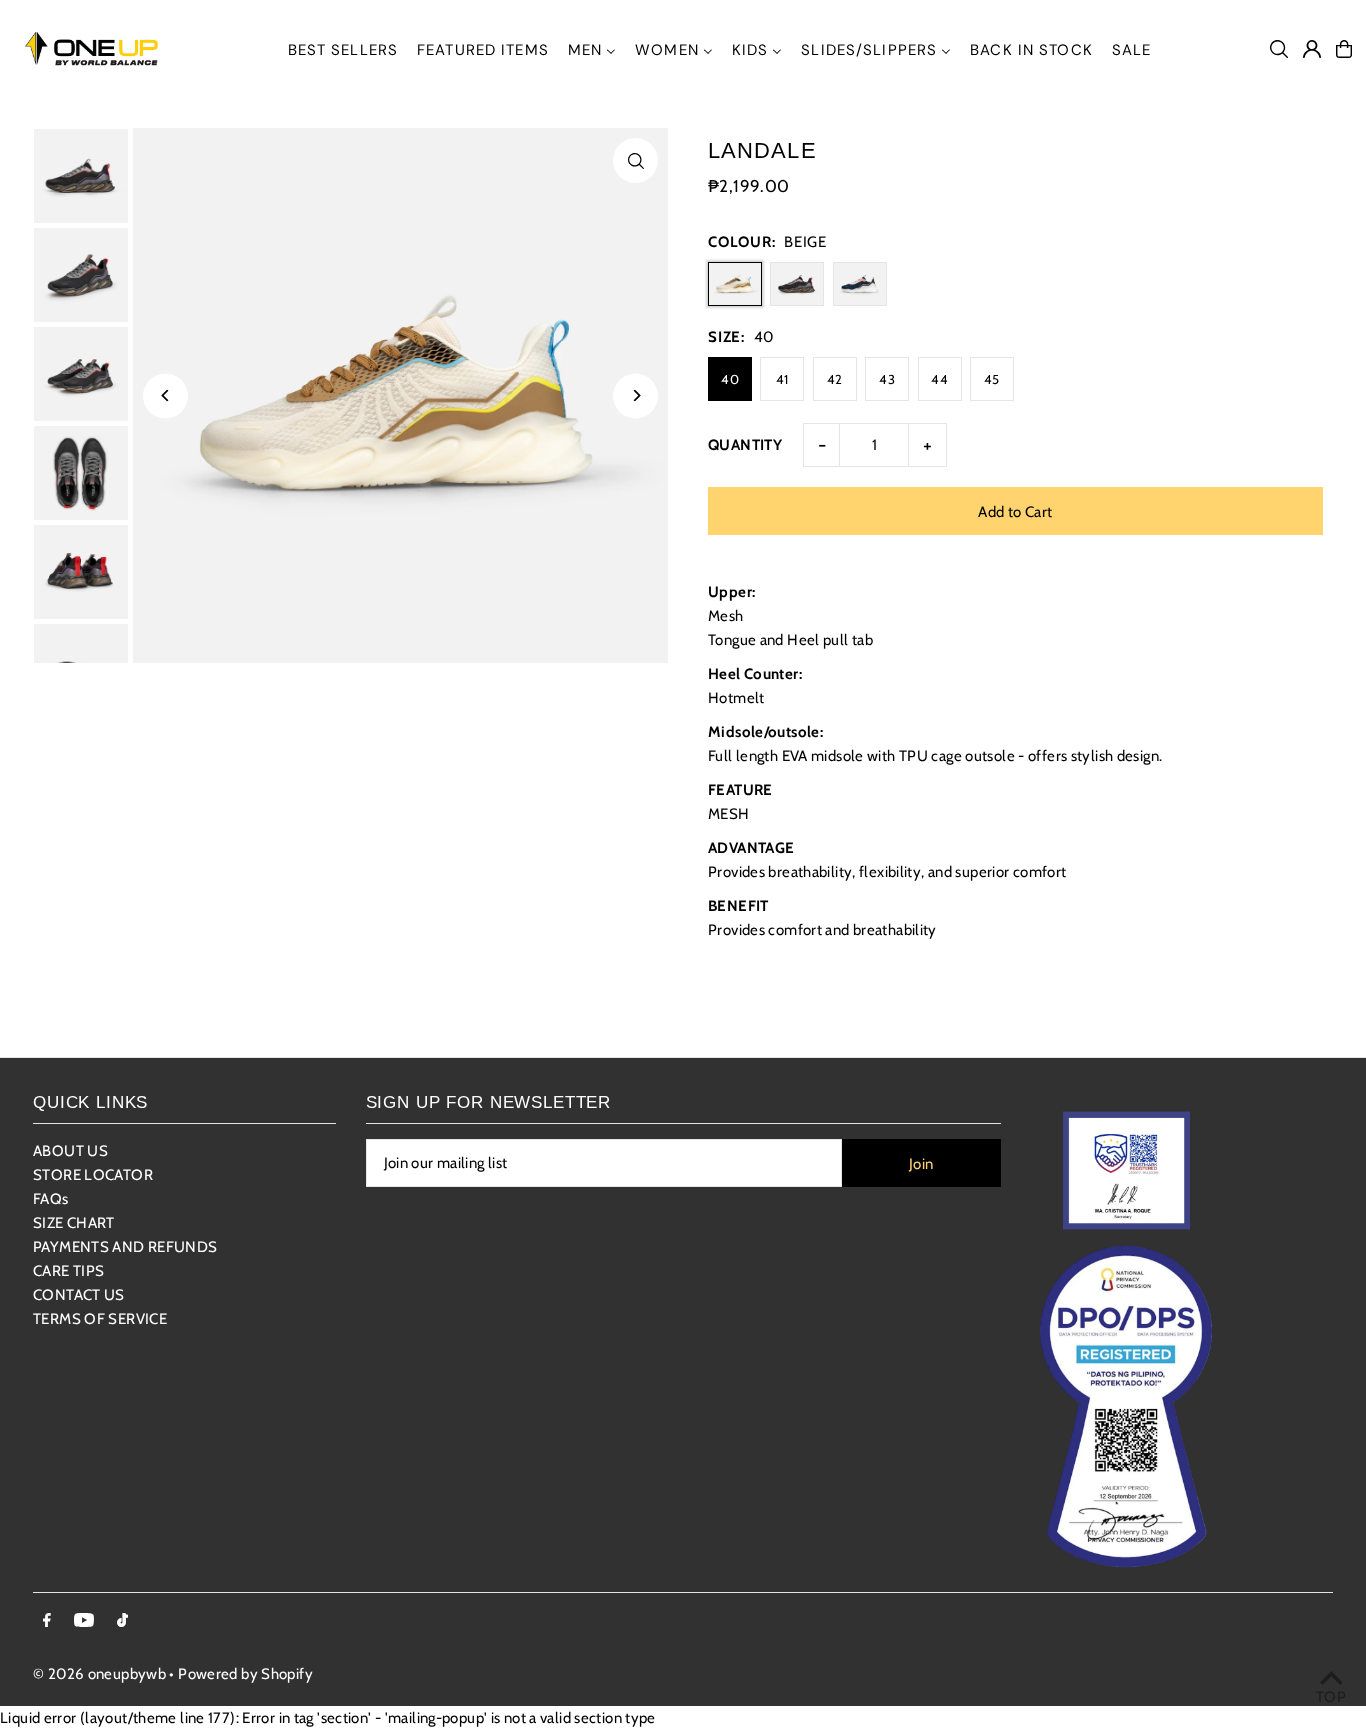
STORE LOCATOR (93, 1175)
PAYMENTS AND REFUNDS (125, 1247)
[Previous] (165, 395)
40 (730, 379)
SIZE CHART (74, 1223)
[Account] (1312, 49)
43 (887, 379)
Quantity (745, 445)
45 (992, 379)
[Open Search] (1279, 49)
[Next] (635, 395)
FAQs (51, 1199)
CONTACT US (79, 1295)
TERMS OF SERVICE (100, 1319)
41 (782, 379)
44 (939, 379)
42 (835, 379)
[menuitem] (343, 49)
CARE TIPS (68, 1271)
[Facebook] (47, 1621)
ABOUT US (70, 1151)
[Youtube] (84, 1621)
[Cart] (1344, 49)
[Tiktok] (122, 1621)
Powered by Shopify (245, 1674)
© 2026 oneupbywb (99, 1674)
